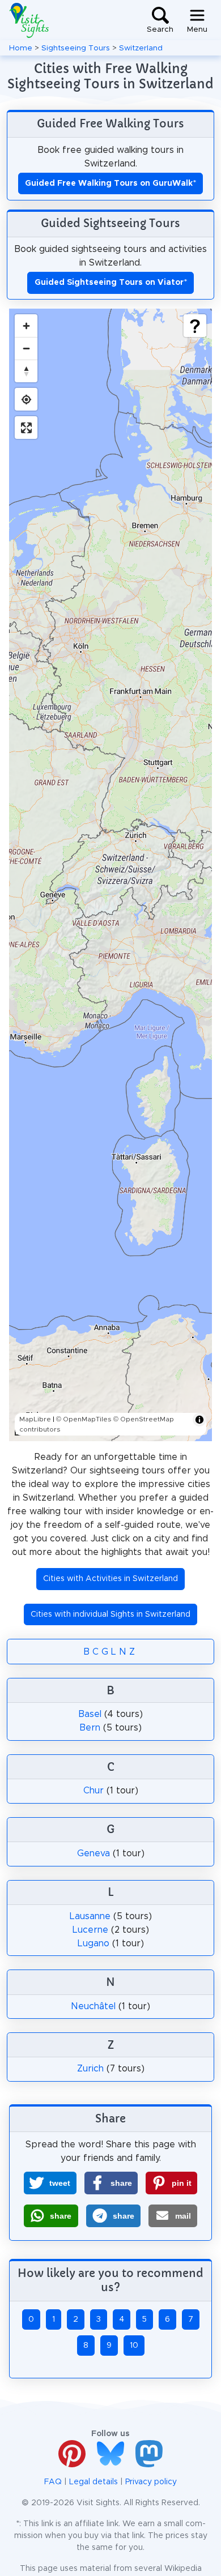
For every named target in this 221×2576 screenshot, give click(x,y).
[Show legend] (195, 326)
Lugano (93, 1943)
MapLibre (35, 1419)
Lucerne (90, 1930)
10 (134, 2346)
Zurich (90, 2069)
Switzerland (141, 48)
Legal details (93, 2482)
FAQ (53, 2482)
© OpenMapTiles (84, 1419)
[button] (50, 2183)
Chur (93, 1791)
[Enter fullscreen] (26, 428)
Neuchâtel (93, 2006)
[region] (110, 875)
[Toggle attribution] (199, 1420)
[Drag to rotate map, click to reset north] (26, 371)
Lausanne (90, 1916)
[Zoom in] (26, 326)
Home (21, 48)
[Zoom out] (26, 348)
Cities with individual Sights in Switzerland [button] (110, 1614)
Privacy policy (151, 2482)
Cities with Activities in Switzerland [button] (110, 1579)
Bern (90, 1728)
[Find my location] (26, 399)
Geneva (93, 1853)
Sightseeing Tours (76, 48)
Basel (90, 1714)
